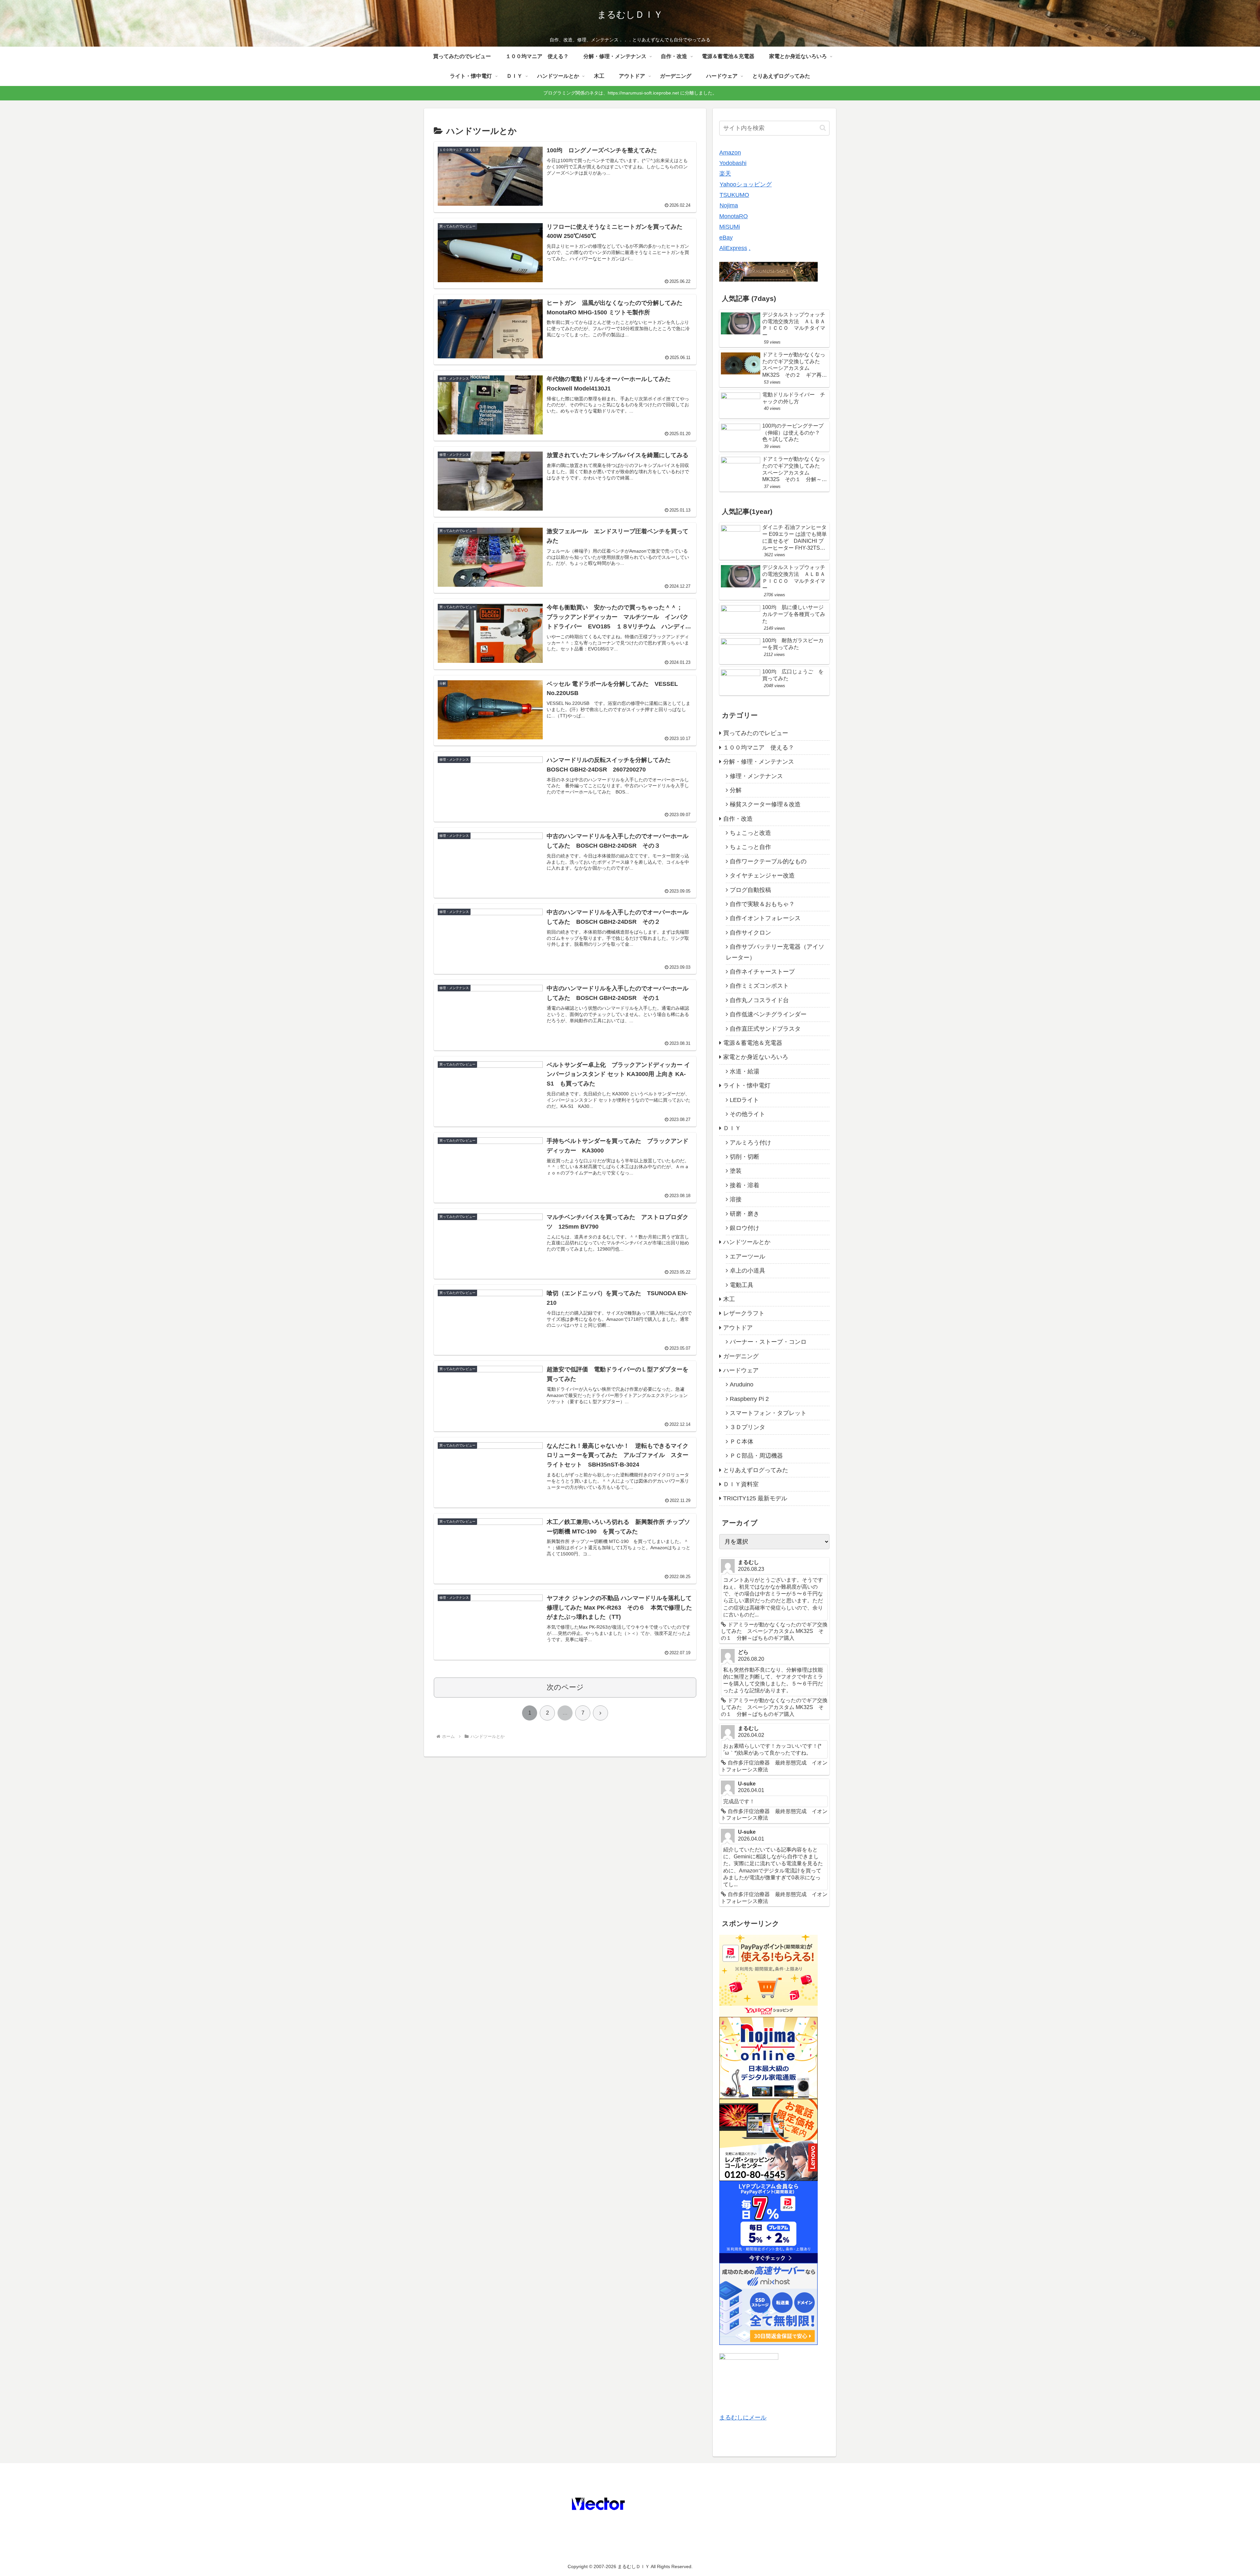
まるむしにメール (743, 2418)
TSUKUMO (734, 195)
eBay (726, 238)
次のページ (565, 1687)
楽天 (725, 174)
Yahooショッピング (746, 184)
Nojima (729, 205)
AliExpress (733, 248)
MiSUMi (730, 227)
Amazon (730, 153)
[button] (823, 128)
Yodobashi (733, 163)
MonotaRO (734, 216)
